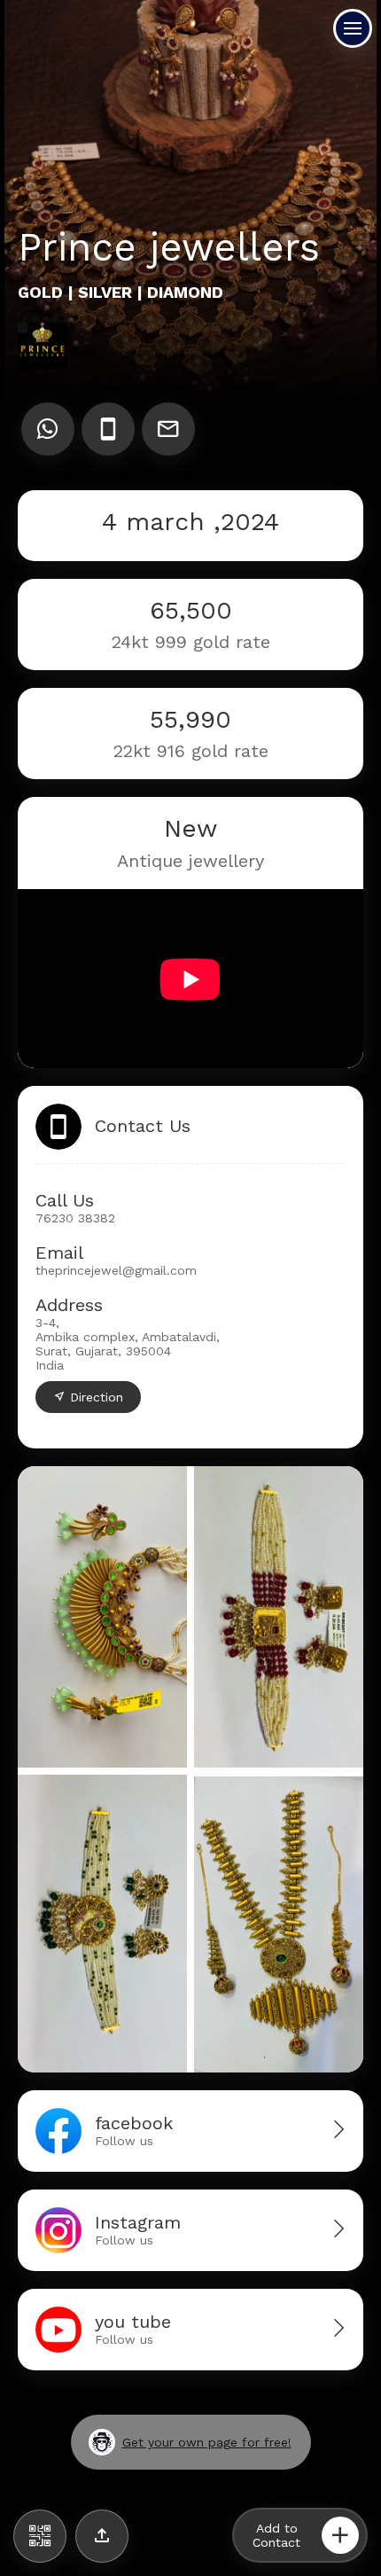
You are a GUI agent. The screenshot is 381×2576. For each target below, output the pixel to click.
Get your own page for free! (207, 2442)
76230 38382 (75, 1218)
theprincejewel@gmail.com (116, 1270)
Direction (97, 1397)
